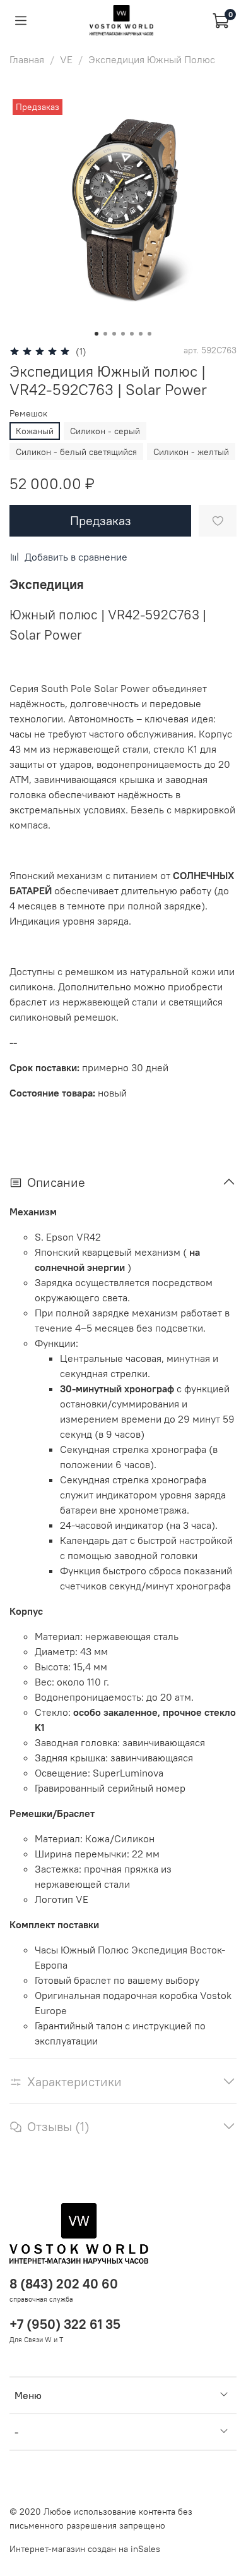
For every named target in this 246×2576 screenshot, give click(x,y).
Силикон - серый (105, 431)
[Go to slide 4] (123, 334)
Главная (27, 59)
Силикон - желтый (191, 452)
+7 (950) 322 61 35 (65, 2324)
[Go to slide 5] (132, 334)
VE (66, 59)
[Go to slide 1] (97, 334)
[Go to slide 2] (105, 334)
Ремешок (28, 414)
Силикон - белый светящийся (76, 452)
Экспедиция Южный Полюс (152, 59)
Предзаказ (101, 520)
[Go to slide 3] (114, 334)
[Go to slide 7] (149, 334)
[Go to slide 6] (141, 334)
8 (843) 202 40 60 (64, 2284)
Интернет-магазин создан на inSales (85, 2549)
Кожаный (35, 431)
